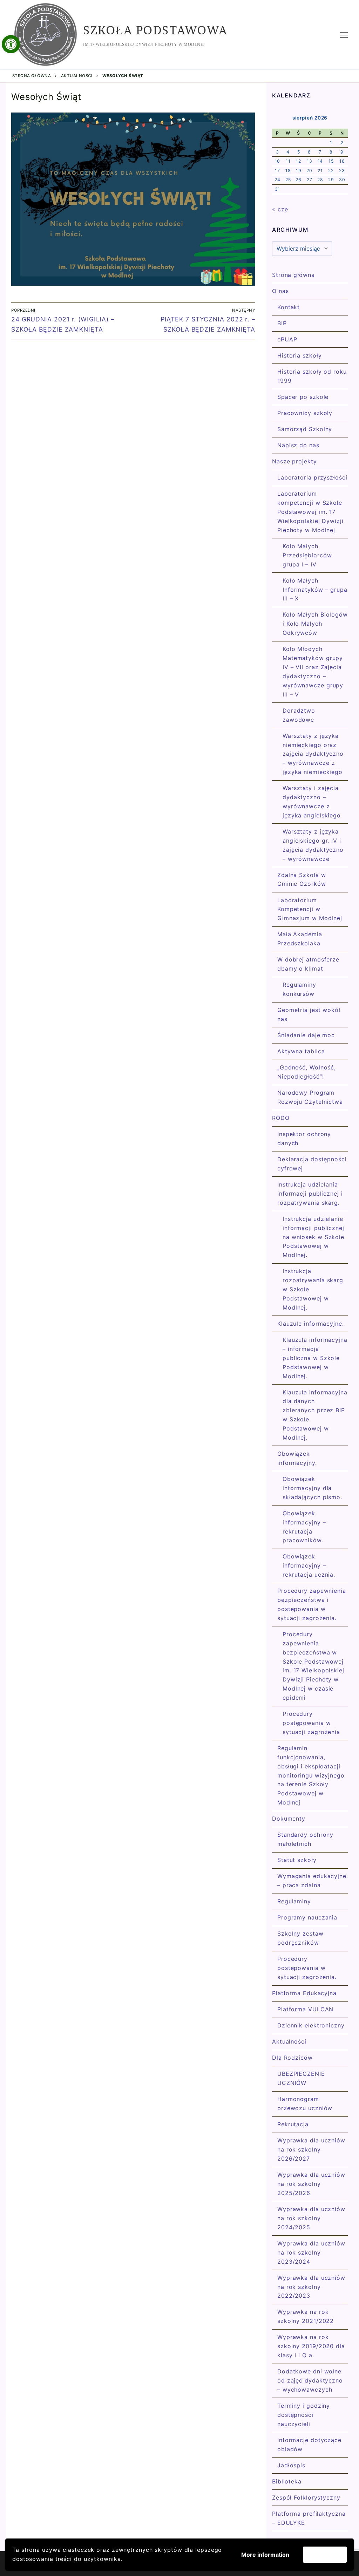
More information (265, 2555)
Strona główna (32, 76)
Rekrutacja (293, 2124)
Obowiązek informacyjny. (297, 1458)
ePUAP (287, 339)
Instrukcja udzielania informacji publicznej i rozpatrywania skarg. (310, 1194)
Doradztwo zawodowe (299, 715)
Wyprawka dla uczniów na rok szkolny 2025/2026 (311, 2184)
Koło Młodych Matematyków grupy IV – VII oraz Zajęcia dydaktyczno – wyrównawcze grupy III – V (314, 671)
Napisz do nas (298, 445)
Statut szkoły (297, 1860)
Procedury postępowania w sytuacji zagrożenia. (307, 1968)
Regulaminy (294, 1901)
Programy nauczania (307, 1917)
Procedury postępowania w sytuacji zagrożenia (311, 1723)
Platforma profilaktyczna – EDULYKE (309, 2518)
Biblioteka (287, 2481)
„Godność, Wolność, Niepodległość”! (307, 1072)
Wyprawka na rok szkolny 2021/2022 (306, 2316)
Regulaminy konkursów (299, 989)
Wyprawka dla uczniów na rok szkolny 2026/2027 (311, 2149)
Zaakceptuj (325, 2555)
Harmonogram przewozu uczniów (305, 2103)
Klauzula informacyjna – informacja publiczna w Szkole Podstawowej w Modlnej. (315, 1358)
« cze (280, 209)
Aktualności (77, 76)
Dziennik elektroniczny (311, 2025)
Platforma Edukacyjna (304, 1993)
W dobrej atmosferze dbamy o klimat (308, 964)
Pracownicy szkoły (305, 413)
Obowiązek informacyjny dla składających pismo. (312, 1488)
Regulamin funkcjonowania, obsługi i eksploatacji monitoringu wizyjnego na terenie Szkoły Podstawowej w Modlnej (311, 1775)
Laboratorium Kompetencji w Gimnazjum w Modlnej (310, 909)
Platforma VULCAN (305, 2009)
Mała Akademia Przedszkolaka (300, 939)
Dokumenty (289, 1819)
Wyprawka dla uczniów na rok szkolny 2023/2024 (311, 2252)
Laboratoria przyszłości (312, 477)
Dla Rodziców (292, 2058)
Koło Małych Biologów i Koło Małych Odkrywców (315, 624)
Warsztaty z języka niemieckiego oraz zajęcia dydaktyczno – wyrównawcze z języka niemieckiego (313, 754)
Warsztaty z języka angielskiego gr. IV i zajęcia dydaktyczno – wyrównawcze (313, 845)
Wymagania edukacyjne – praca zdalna (312, 1881)
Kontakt (289, 307)
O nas (280, 291)
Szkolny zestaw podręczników (300, 1938)
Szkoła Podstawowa (155, 30)
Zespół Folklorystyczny (306, 2497)
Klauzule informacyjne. (311, 1324)
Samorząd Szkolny (305, 429)
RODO (281, 1118)
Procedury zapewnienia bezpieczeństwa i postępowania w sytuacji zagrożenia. (312, 1604)
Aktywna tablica (301, 1051)
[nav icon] (344, 35)
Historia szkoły (300, 355)
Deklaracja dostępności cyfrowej (312, 1164)
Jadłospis (291, 2465)
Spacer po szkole (303, 397)
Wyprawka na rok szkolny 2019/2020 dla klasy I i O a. (311, 2346)
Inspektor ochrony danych (304, 1139)
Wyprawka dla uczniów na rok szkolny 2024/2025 (311, 2218)
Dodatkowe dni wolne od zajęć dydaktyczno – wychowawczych (310, 2380)
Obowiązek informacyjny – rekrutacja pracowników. (304, 1527)
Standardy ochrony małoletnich (305, 1839)
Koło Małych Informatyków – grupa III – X (315, 590)
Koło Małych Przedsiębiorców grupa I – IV (307, 555)
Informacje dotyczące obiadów (309, 2445)
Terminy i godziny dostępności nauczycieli (304, 2415)
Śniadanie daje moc (306, 1035)
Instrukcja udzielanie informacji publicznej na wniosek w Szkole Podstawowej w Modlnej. (313, 1237)
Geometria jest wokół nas (309, 1014)
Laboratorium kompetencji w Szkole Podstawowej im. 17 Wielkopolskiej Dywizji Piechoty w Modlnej (310, 512)
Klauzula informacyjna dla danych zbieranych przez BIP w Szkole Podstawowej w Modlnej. (315, 1415)
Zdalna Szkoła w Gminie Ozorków (302, 879)
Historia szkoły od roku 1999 (312, 376)
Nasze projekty (294, 461)
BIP (282, 323)
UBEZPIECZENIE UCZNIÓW (301, 2078)
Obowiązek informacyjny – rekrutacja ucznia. (309, 1565)
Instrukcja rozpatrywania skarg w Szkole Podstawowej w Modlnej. (313, 1289)
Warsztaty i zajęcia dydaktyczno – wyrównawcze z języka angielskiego (312, 802)
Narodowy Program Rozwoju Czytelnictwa (310, 1097)
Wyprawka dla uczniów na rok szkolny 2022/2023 (311, 2287)
